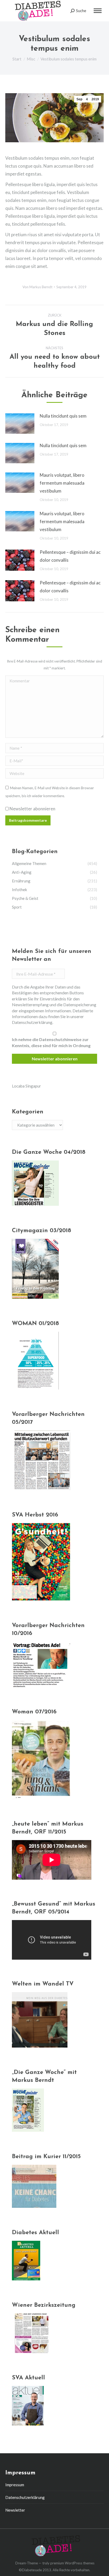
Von (37, 287)
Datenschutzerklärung (25, 2497)
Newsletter (15, 2510)
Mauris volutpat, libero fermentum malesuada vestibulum (62, 483)
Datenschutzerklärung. (33, 1022)
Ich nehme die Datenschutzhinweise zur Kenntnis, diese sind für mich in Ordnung (51, 1042)
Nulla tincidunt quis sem (63, 416)
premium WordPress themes (72, 2563)
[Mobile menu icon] (98, 11)
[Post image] (20, 424)
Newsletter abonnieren (32, 809)
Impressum (15, 2485)
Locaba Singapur (26, 1086)
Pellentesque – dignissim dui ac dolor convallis (70, 556)
